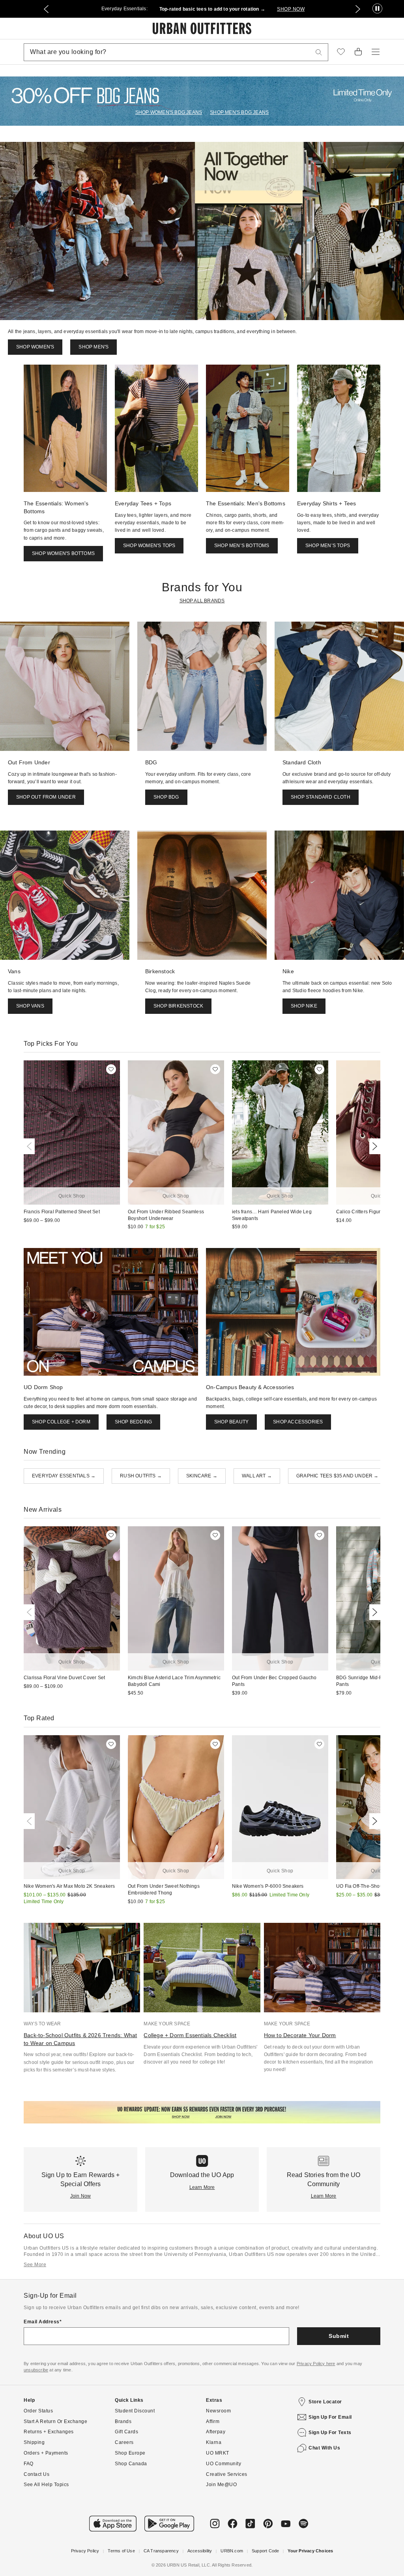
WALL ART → (257, 1476)
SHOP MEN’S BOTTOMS (242, 546)
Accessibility (200, 2551)
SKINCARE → (202, 1476)
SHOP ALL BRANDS (202, 601)
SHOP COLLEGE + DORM (61, 1422)
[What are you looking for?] (319, 52)
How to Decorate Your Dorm (300, 2035)
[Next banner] (358, 9)
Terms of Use (121, 2551)
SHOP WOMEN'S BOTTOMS (63, 553)
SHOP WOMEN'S (35, 347)
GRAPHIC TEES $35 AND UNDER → (338, 1476)
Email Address (42, 2322)
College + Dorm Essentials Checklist (190, 2035)
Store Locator (325, 2402)
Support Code (265, 2551)
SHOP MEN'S (94, 347)
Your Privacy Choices (310, 2551)
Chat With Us (324, 2448)
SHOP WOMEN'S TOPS (149, 546)
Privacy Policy (85, 2551)
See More (35, 2265)
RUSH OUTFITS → (141, 1476)
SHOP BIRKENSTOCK (178, 1006)
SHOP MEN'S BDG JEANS (239, 112)
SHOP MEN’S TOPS (328, 546)
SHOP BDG (166, 797)
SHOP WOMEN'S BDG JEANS (169, 112)
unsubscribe (36, 2370)
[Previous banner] (46, 9)
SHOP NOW (291, 9)
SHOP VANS (30, 1006)
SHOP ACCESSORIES (298, 1422)
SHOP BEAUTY (231, 1422)
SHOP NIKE (304, 1006)
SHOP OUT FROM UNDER (46, 797)
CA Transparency (161, 2551)
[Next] (373, 1146)
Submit (339, 2336)
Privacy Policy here (316, 2364)
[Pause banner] (377, 9)
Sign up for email (330, 2417)
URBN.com (232, 2551)
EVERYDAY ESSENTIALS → (64, 1476)
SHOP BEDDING (133, 1422)
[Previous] (31, 1146)
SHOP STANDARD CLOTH (321, 797)
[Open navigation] (376, 52)
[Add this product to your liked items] (111, 1069)
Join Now (81, 2196)
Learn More (202, 2187)
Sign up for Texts (330, 2433)
